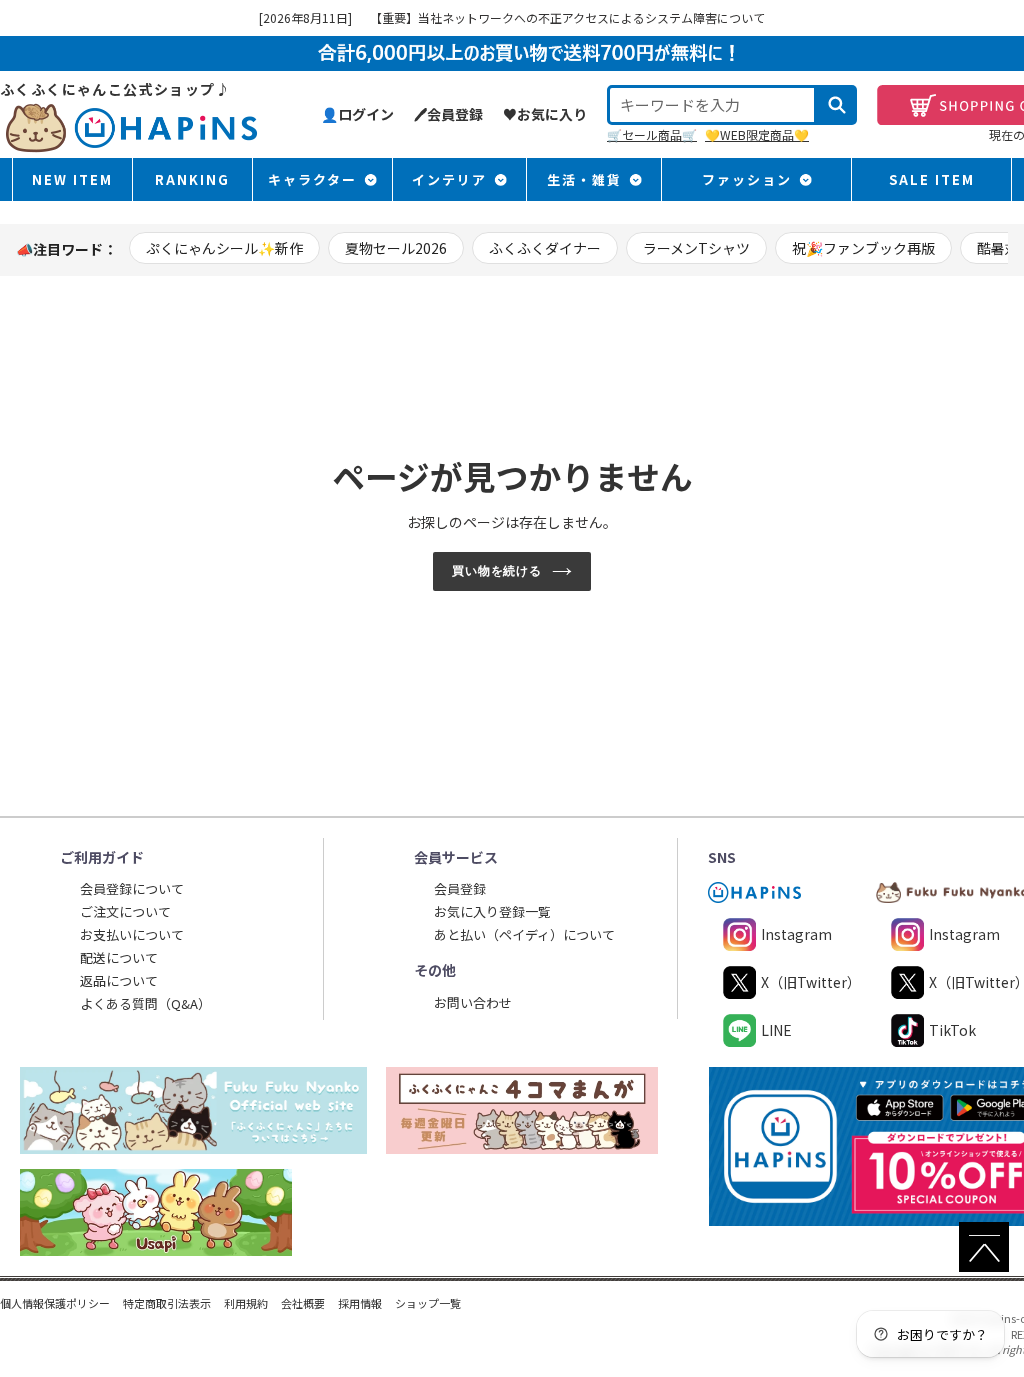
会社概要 (303, 1303)
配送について (119, 957)
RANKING (192, 179)
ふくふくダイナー (545, 248)
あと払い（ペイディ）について (524, 934)
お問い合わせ (473, 1002)
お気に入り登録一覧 (492, 911)
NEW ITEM (72, 179)
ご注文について (125, 911)
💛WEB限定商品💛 (757, 134)
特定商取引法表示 (167, 1303)
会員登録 (460, 888)
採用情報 (360, 1303)
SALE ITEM (932, 179)
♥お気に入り (545, 114)
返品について (119, 980)
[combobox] (712, 105)
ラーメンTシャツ (696, 248)
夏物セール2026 (396, 248)
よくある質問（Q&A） (145, 1003)
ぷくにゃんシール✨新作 (224, 248)
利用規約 (246, 1303)
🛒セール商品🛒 (652, 134)
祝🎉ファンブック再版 (863, 248)
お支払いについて (132, 934)
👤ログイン (357, 114)
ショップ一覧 (428, 1303)
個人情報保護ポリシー (55, 1303)
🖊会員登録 (448, 114)
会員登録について (132, 888)
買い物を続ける (497, 571)
